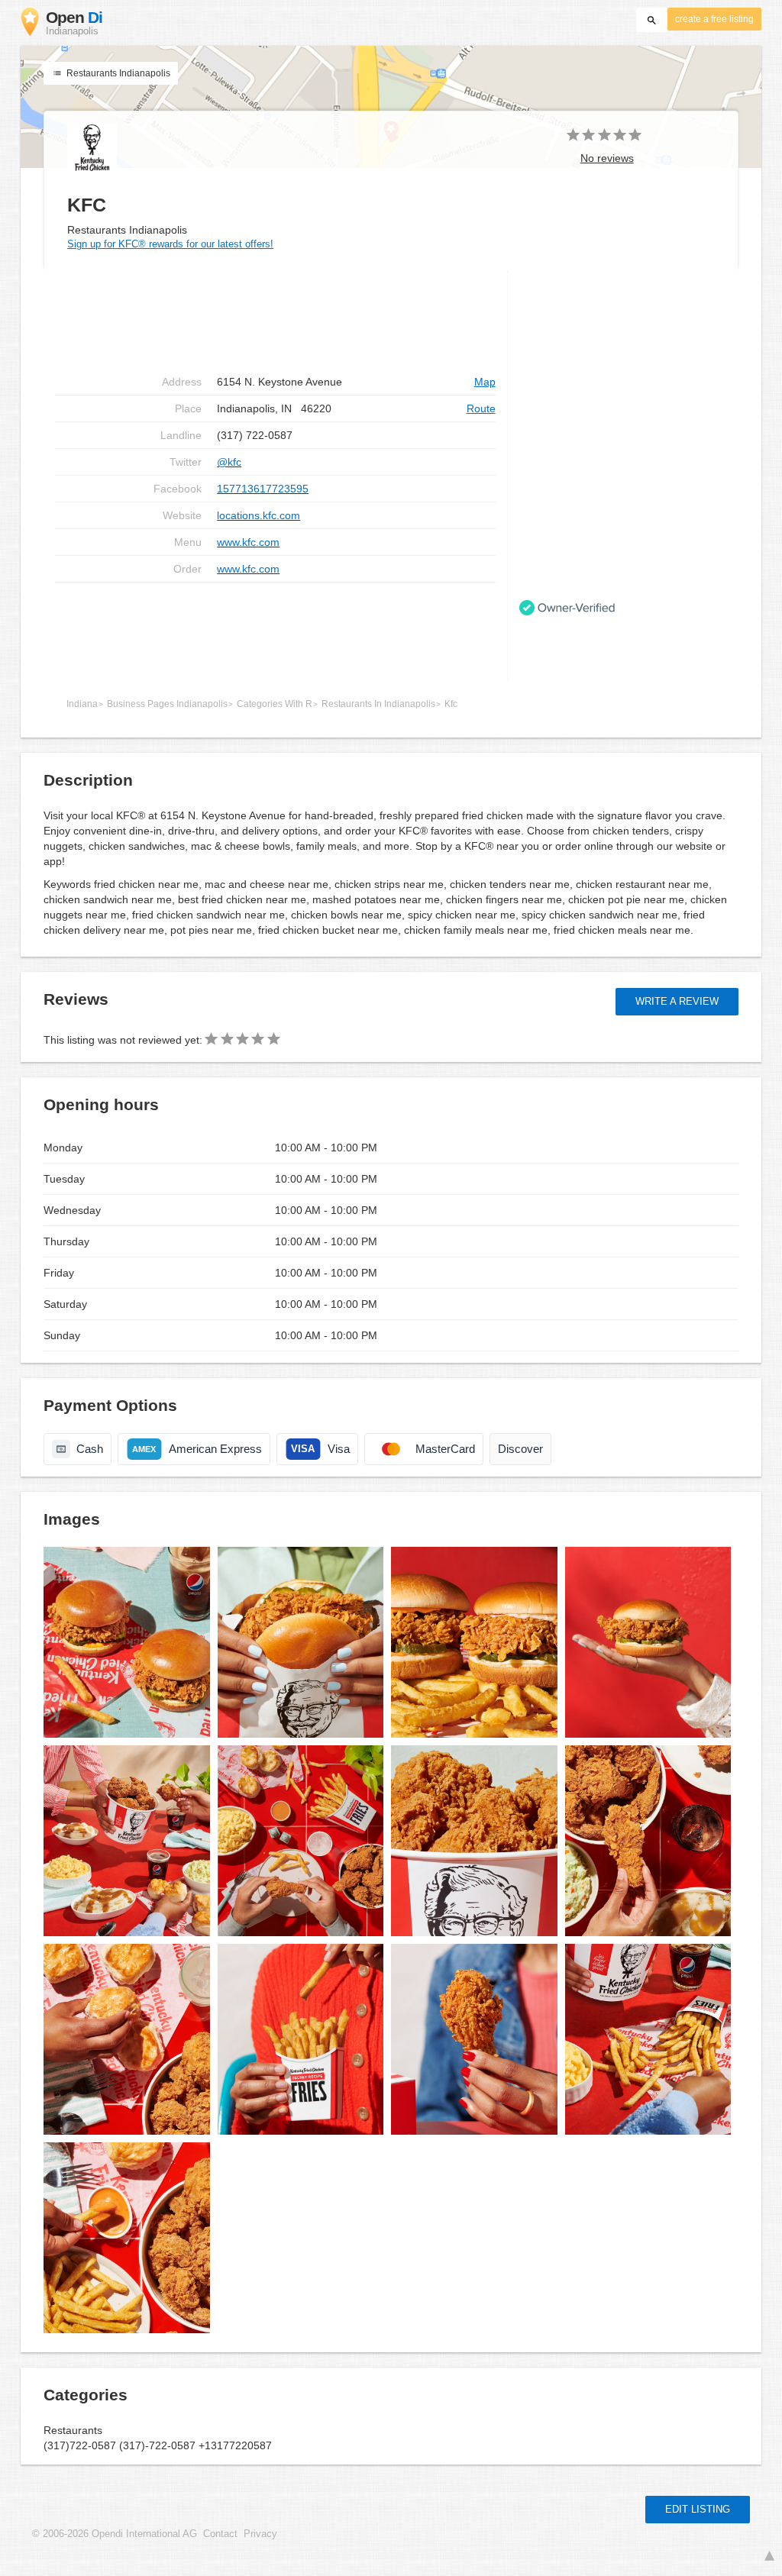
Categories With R (275, 704)
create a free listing (714, 19)
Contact (220, 2534)
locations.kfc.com (259, 515)
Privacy (260, 2534)
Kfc (451, 704)
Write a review (677, 1001)
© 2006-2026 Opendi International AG (115, 2534)
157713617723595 (263, 489)
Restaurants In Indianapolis (378, 704)
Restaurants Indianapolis (117, 73)
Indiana (82, 704)
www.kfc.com (248, 542)
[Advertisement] (275, 631)
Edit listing (698, 2509)
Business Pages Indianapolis (167, 704)
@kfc (229, 462)
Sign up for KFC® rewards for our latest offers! (170, 244)
